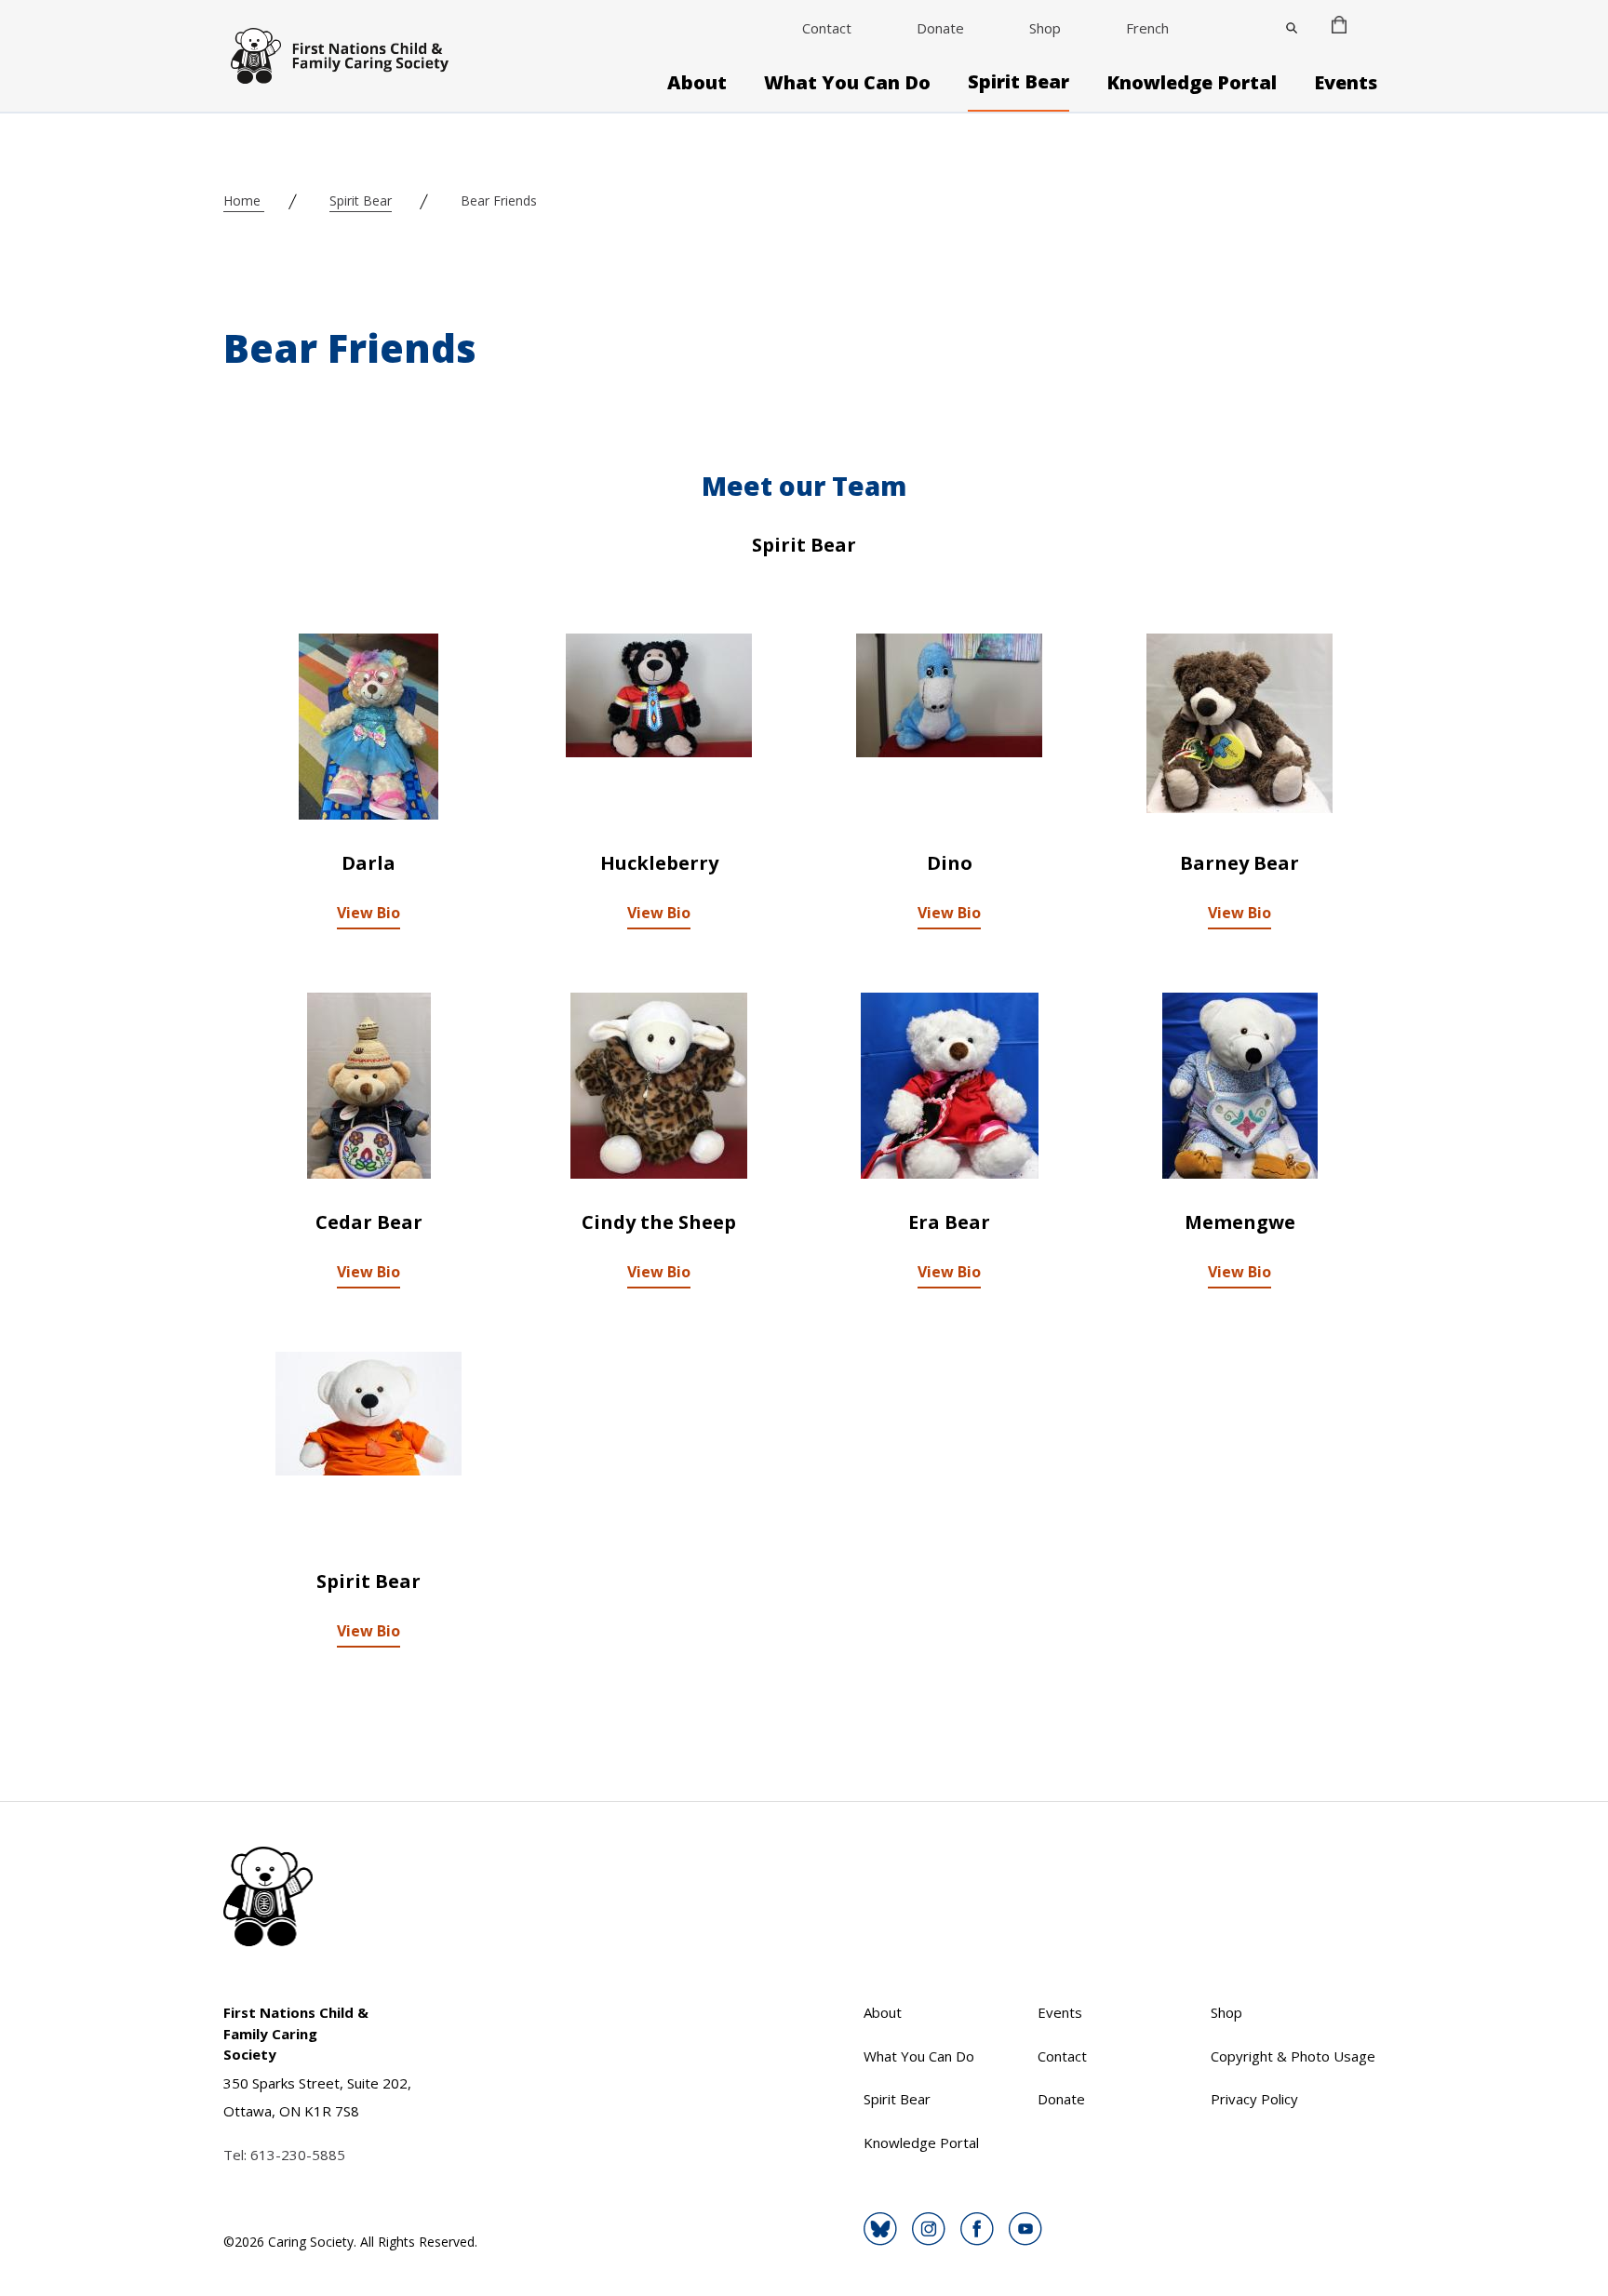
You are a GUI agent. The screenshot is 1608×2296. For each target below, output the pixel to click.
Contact (827, 28)
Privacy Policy (1254, 2099)
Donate (940, 28)
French (1147, 28)
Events (1346, 83)
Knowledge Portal (1192, 83)
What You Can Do (847, 83)
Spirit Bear (1018, 82)
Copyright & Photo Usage (1293, 2056)
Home (244, 200)
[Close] (1292, 28)
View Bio (368, 913)
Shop (1045, 28)
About (697, 83)
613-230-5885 (298, 2155)
